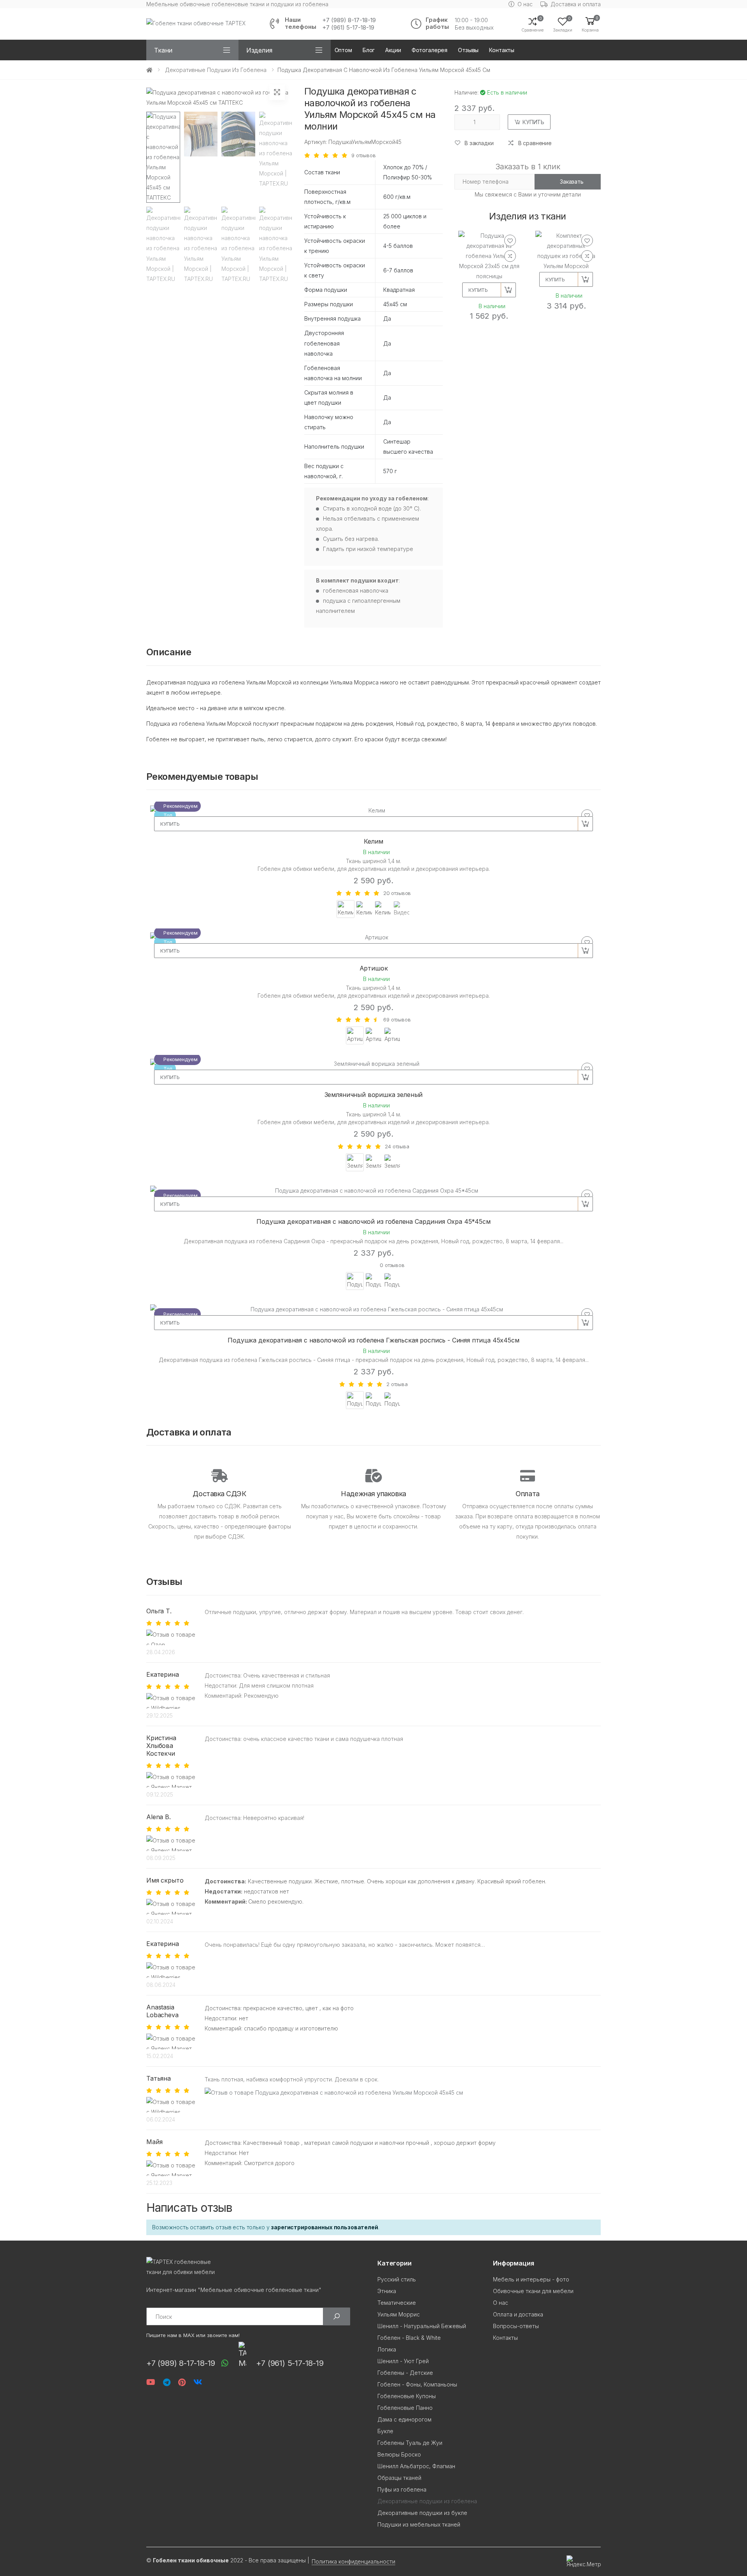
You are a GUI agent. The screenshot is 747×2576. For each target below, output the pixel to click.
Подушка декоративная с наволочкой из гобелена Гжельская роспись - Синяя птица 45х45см (373, 1340)
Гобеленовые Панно (405, 2408)
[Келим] (373, 811)
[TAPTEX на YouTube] (151, 2382)
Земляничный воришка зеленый (374, 1095)
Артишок (374, 968)
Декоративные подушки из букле (422, 2513)
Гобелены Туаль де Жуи (410, 2443)
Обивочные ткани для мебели (533, 2291)
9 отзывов (364, 155)
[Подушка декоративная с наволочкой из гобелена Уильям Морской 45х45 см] (163, 157)
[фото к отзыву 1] (334, 2093)
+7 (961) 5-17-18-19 (348, 28)
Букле (385, 2431)
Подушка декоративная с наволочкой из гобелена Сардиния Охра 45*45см (373, 1221)
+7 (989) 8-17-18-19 (349, 20)
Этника (387, 2291)
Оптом (343, 50)
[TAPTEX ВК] (198, 2382)
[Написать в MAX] (240, 2354)
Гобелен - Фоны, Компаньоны (417, 2384)
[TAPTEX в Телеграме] (167, 2382)
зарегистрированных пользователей (324, 2227)
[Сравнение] (510, 256)
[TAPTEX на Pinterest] (182, 2382)
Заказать (572, 182)
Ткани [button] (163, 50)
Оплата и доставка (518, 2314)
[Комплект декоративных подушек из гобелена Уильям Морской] (566, 251)
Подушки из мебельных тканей (419, 2524)
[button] (590, 24)
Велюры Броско (399, 2454)
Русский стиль (397, 2279)
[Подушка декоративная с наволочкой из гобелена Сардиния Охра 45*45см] (373, 1191)
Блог (369, 50)
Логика (387, 2349)
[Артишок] (373, 937)
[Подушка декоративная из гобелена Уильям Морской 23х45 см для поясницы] (489, 256)
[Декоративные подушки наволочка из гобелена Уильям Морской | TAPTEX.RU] (201, 157)
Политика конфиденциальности (353, 2561)
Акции (393, 50)
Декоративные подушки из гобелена (216, 70)
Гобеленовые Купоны (407, 2396)
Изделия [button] (259, 50)
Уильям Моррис (399, 2314)
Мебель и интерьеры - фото (531, 2279)
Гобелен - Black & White (409, 2338)
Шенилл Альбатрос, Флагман (416, 2466)
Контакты (502, 50)
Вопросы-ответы (516, 2326)
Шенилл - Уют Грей (403, 2361)
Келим (373, 841)
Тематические (397, 2303)
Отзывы (468, 50)
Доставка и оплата (576, 4)
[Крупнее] (277, 92)
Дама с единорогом (404, 2419)
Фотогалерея (430, 50)
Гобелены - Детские (405, 2373)
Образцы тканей (399, 2478)
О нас (525, 4)
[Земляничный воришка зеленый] (373, 1064)
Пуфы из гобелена (402, 2489)
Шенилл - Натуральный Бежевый (422, 2326)
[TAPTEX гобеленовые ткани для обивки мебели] (258, 2267)
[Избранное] (510, 240)
